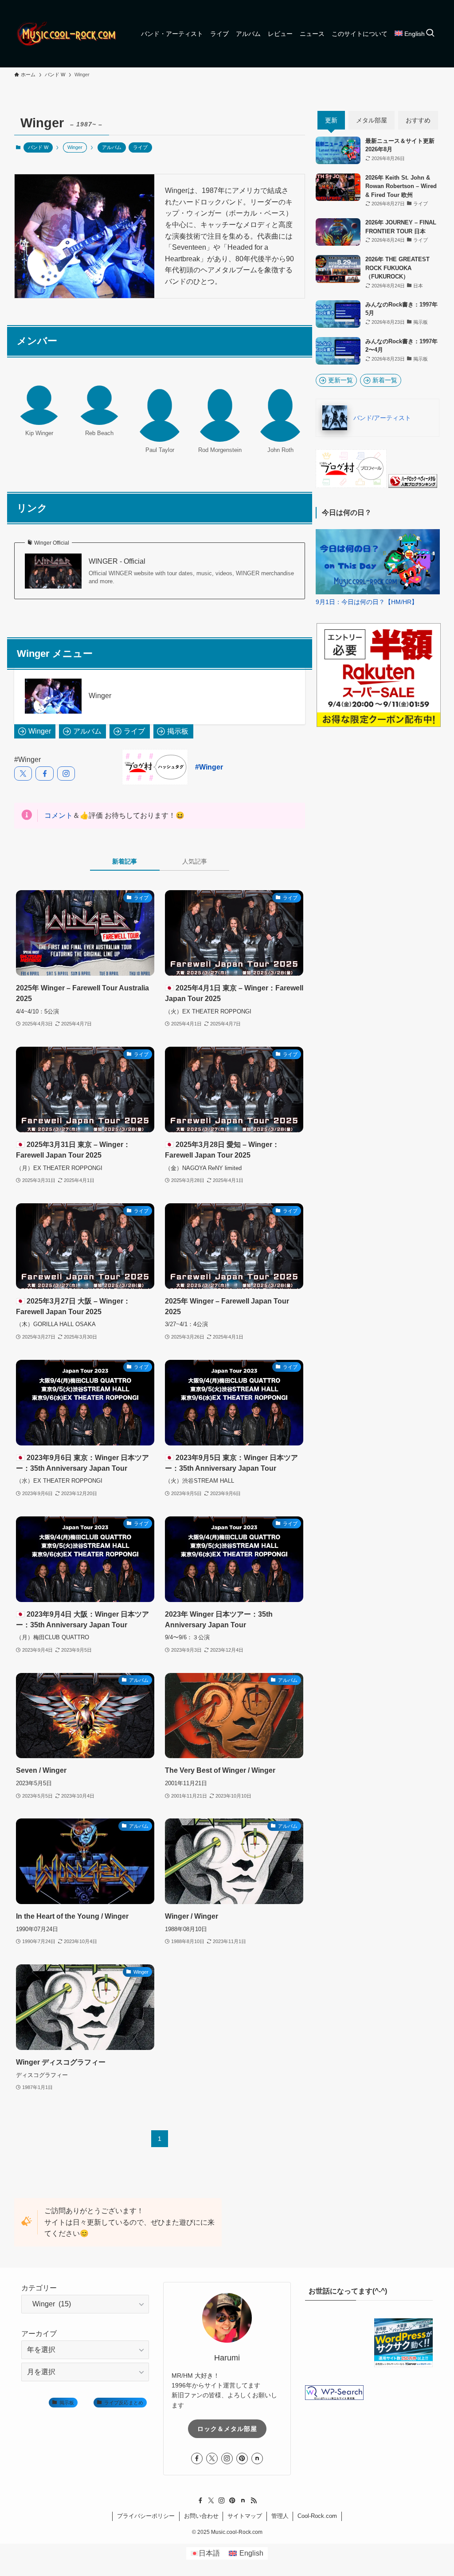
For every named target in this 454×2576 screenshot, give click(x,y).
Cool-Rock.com (317, 2516)
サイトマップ (245, 2516)
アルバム (112, 147)
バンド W (38, 147)
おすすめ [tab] (418, 120)
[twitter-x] (212, 2458)
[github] (257, 2458)
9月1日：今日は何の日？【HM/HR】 (367, 602)
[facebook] (197, 2458)
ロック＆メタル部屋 (227, 2428)
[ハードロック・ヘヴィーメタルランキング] (413, 486)
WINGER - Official (117, 561)
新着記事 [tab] (125, 861)
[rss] (254, 2501)
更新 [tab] (331, 120)
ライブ (140, 147)
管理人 (280, 2516)
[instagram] (227, 2458)
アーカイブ (39, 2334)
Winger (100, 696)
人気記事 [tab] (195, 861)
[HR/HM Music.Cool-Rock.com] (67, 34)
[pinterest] (242, 2458)
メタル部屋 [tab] (372, 120)
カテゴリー (39, 2288)
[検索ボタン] (430, 34)
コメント (59, 815)
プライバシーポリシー (146, 2516)
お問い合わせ (201, 2516)
